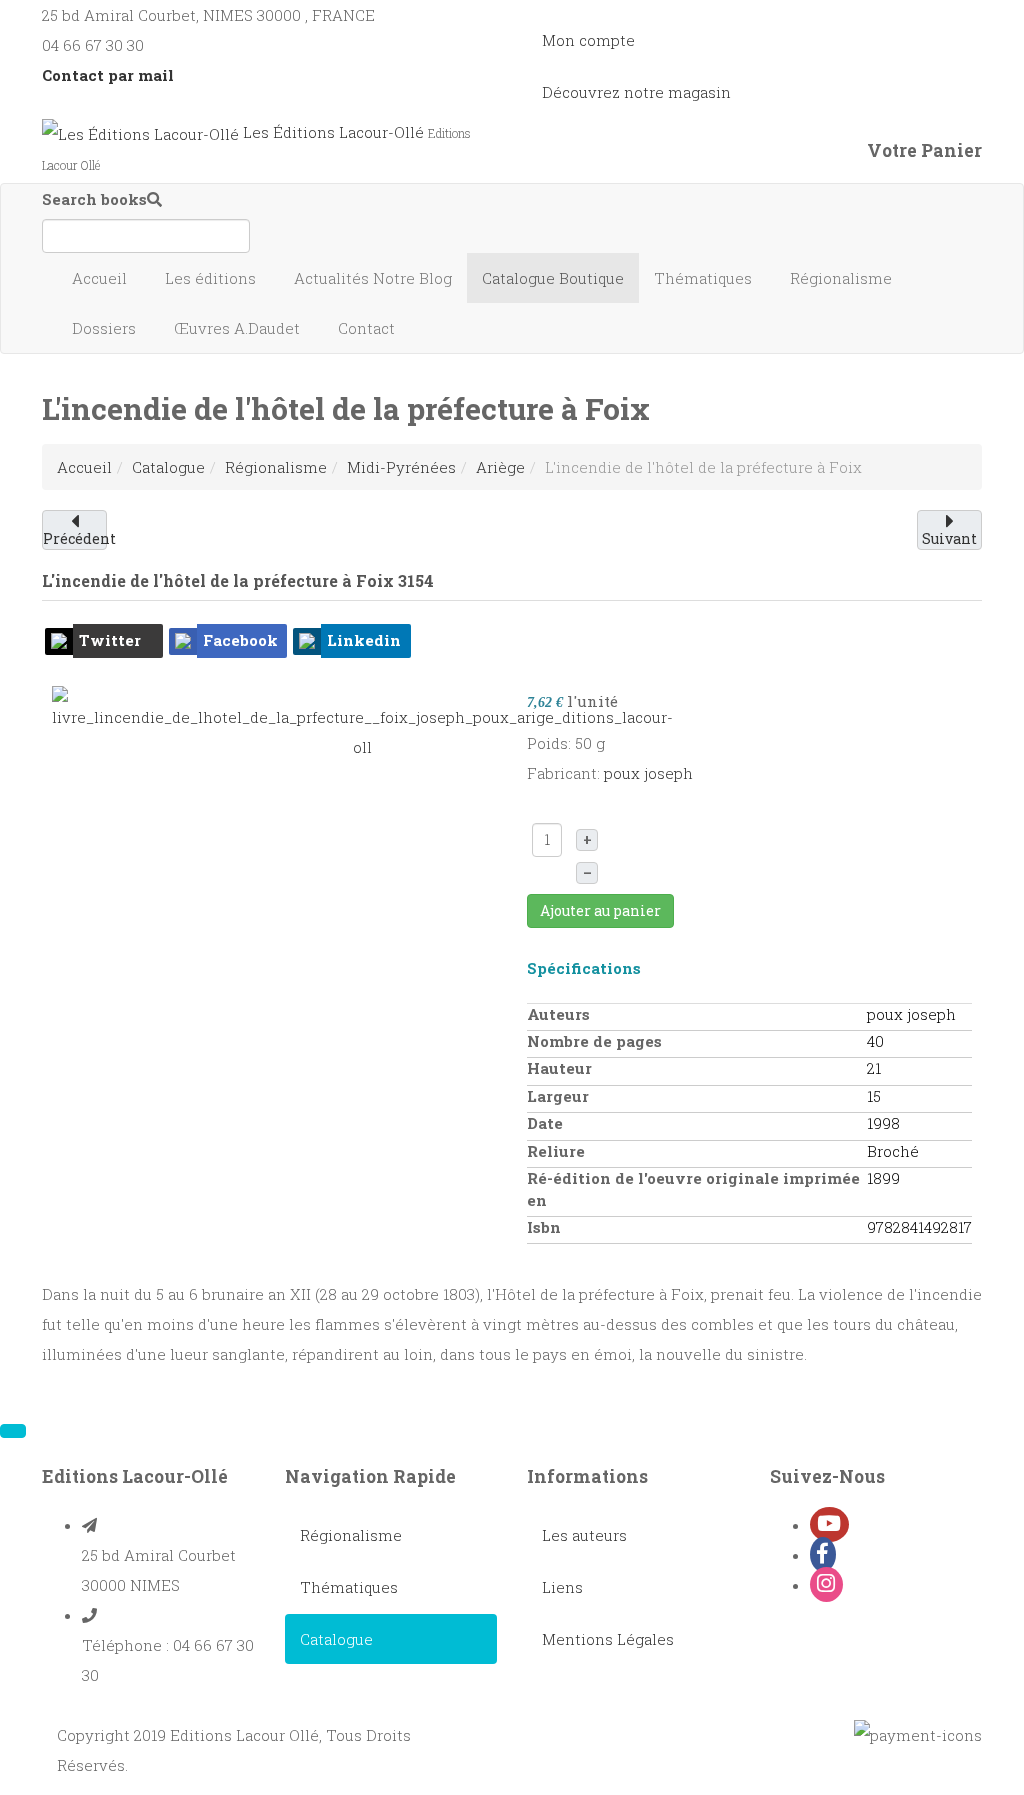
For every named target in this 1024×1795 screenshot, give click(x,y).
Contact (368, 328)
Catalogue (553, 278)
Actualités (373, 278)
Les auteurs (584, 1535)
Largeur (558, 1096)
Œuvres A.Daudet (239, 328)
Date (545, 1123)
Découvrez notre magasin (636, 92)
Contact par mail (108, 75)
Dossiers (106, 328)
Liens (562, 1587)
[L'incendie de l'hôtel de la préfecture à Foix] (362, 722)
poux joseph (648, 773)
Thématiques (705, 278)
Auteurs (558, 1014)
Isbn (544, 1227)
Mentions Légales (608, 1639)
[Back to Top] (13, 1431)
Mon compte (588, 40)
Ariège (500, 467)
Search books (94, 199)
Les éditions (212, 278)
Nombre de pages (594, 1041)
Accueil (101, 278)
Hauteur (559, 1068)
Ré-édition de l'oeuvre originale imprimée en (693, 1188)
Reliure (556, 1151)
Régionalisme (843, 278)
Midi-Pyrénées (401, 467)
